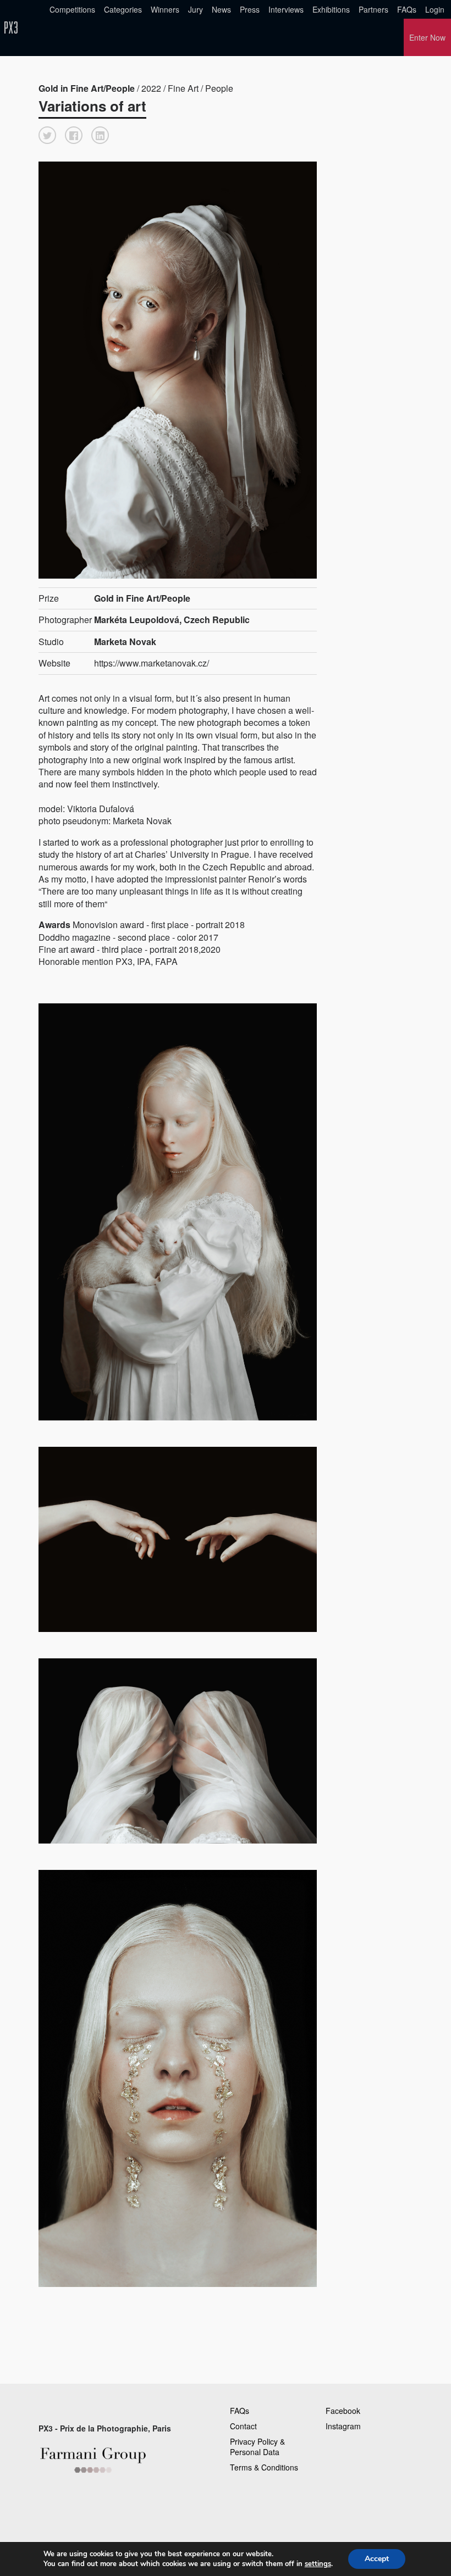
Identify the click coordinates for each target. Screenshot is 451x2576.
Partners (373, 9)
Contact (243, 2426)
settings (318, 2564)
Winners (165, 9)
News (221, 9)
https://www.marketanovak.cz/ (152, 663)
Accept (377, 2559)
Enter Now (427, 37)
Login (435, 9)
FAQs (407, 9)
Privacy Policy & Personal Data (257, 2447)
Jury (196, 9)
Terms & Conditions (264, 2467)
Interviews (286, 9)
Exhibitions (331, 9)
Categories (123, 9)
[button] (47, 135)
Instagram (343, 2426)
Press (250, 9)
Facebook (343, 2411)
